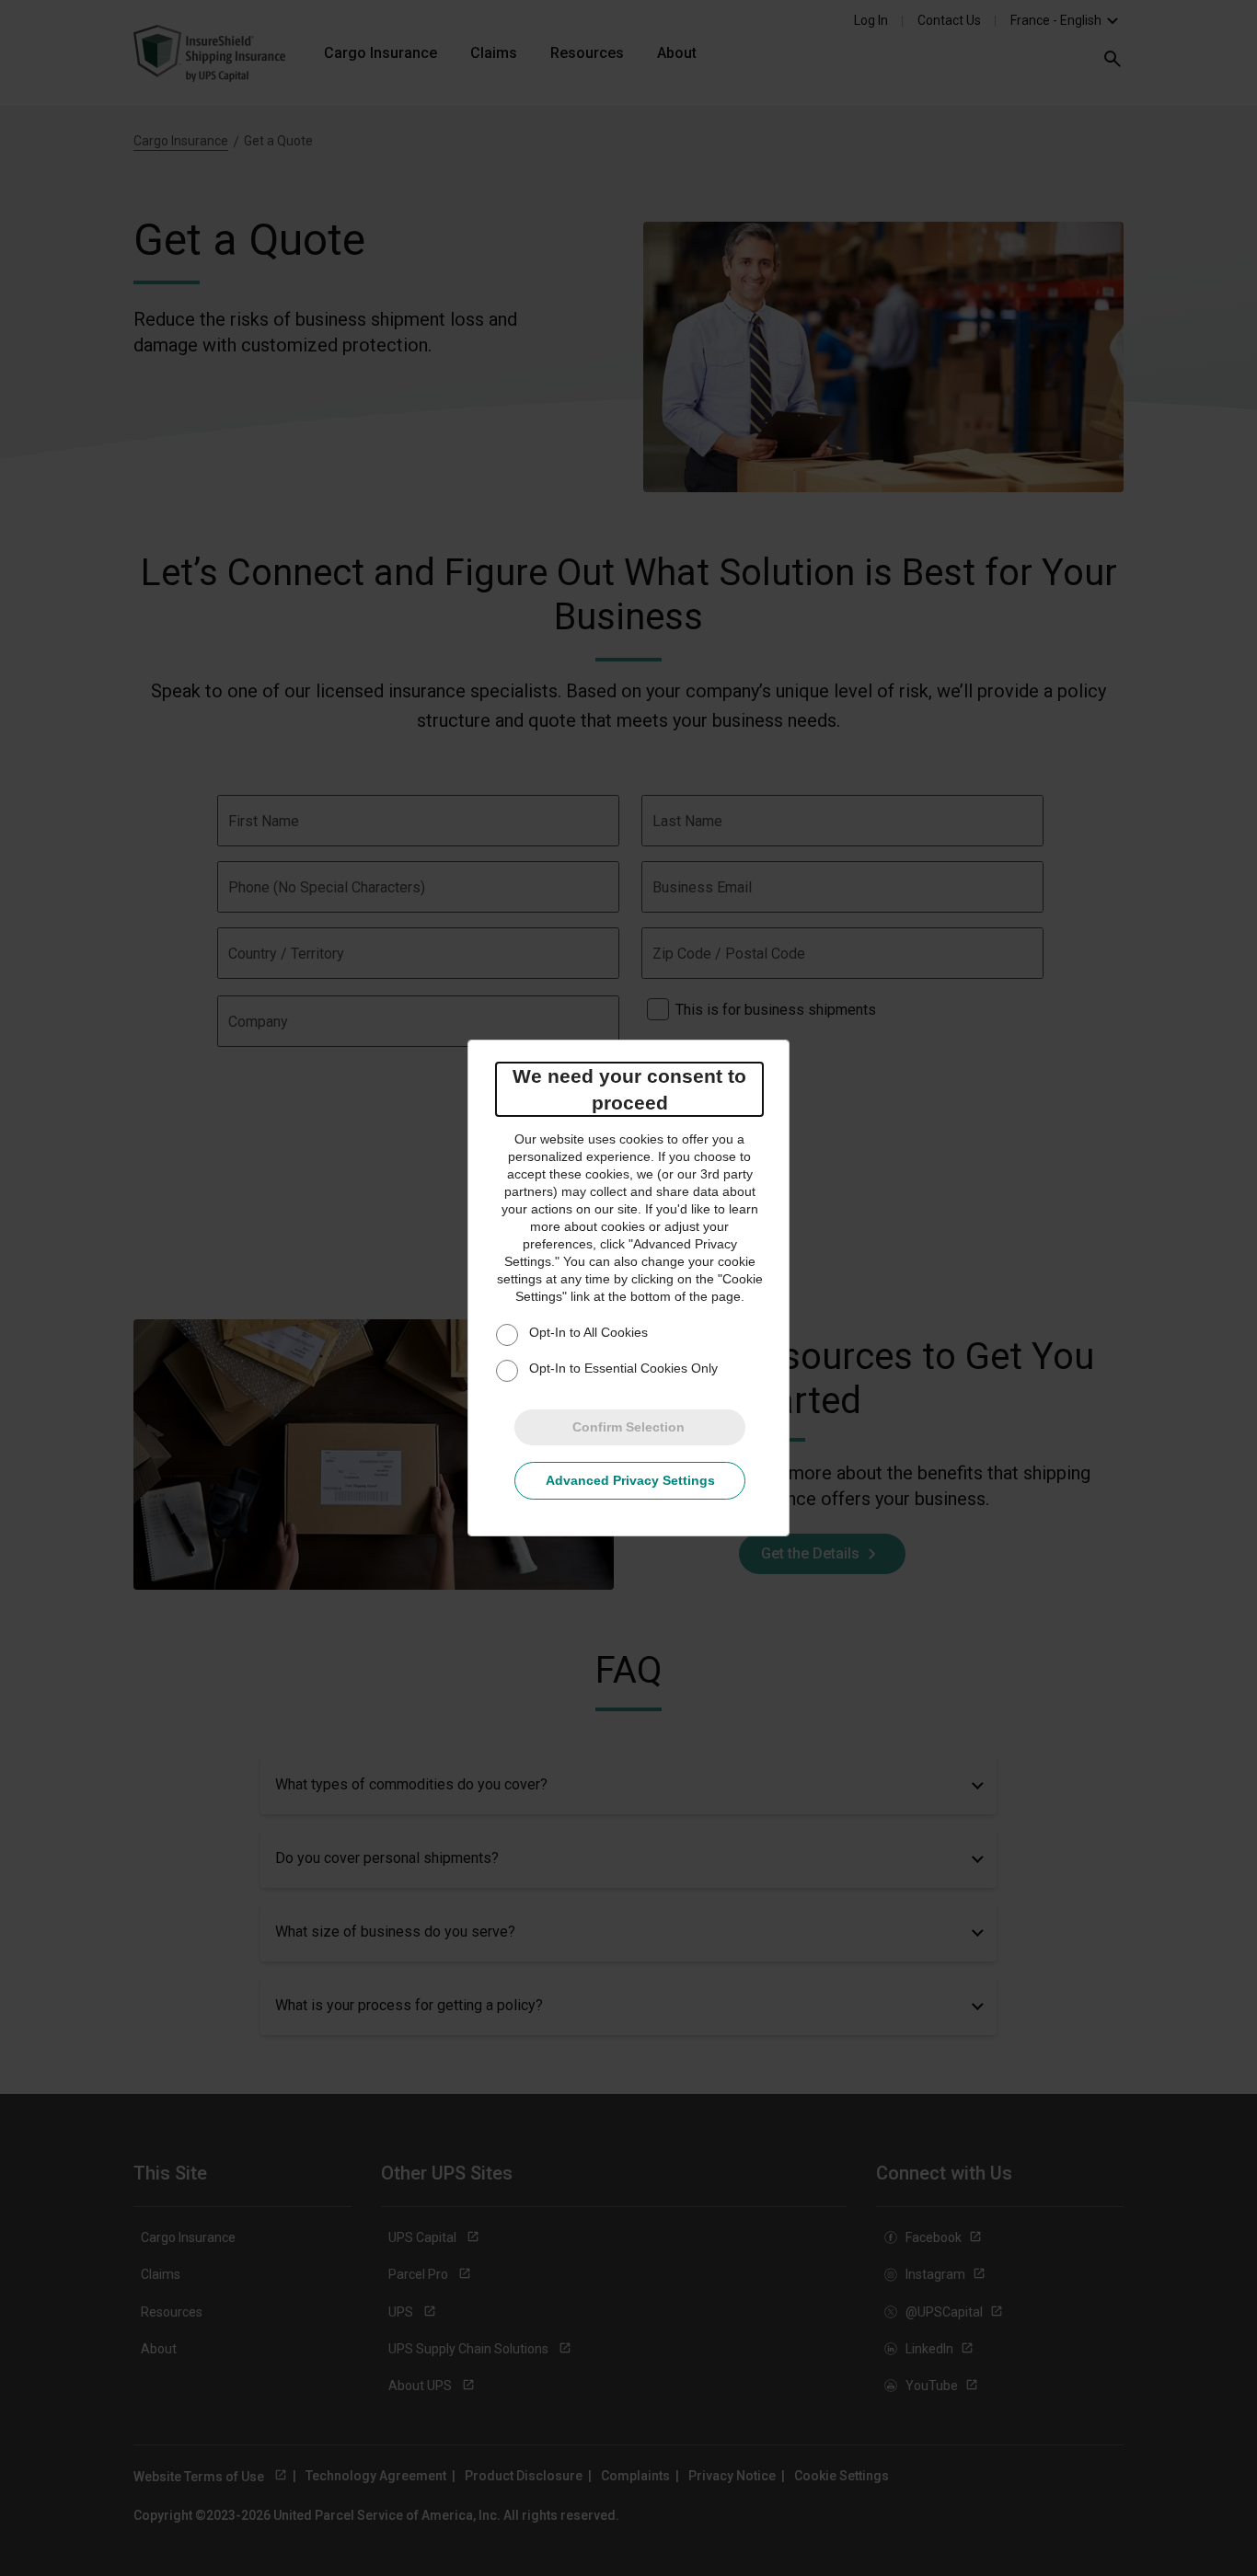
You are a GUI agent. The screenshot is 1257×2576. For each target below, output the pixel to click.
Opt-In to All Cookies (588, 1332)
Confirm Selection (628, 1427)
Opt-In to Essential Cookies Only (623, 1368)
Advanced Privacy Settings (630, 1480)
